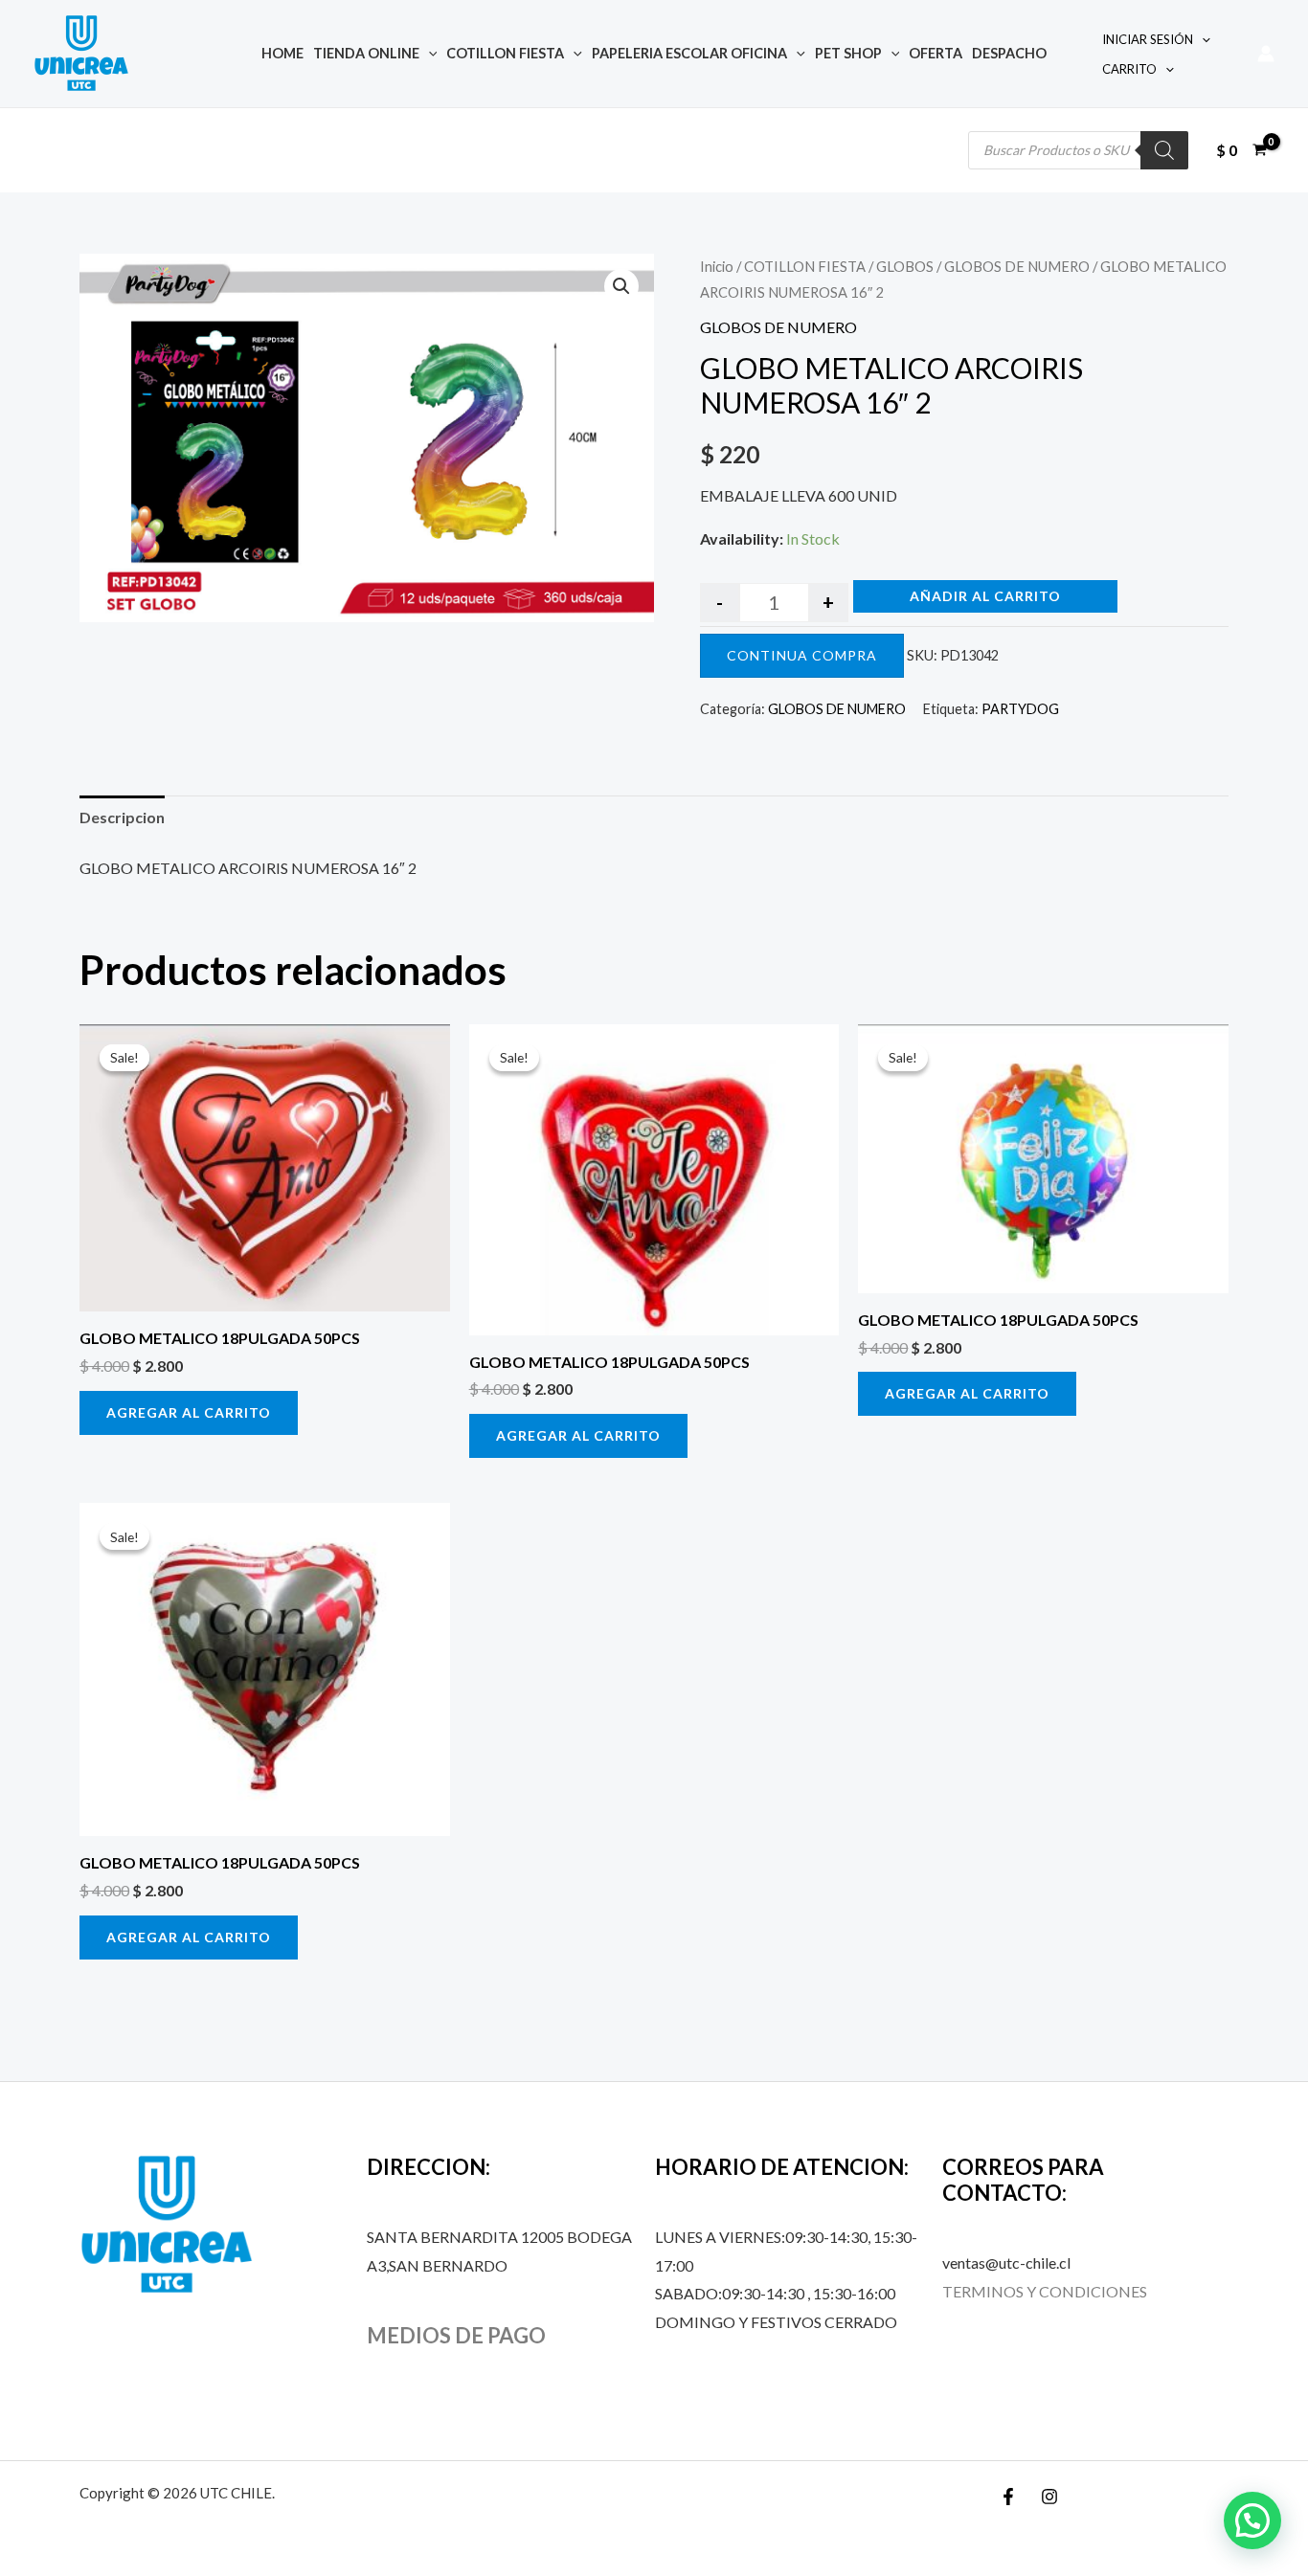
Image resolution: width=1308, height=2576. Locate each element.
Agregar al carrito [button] (189, 1412)
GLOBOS (905, 266)
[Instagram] (1049, 2497)
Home (282, 53)
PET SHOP (848, 53)
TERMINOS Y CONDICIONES (1045, 2291)
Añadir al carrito (985, 596)
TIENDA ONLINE (366, 53)
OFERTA (936, 53)
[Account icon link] (1266, 54)
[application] (428, 53)
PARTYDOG (1020, 709)
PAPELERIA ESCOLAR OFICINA (689, 53)
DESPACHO (1009, 53)
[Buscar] (1164, 150)
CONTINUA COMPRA (802, 655)
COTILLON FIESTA (505, 53)
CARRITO (1129, 69)
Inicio (717, 266)
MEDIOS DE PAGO (456, 2335)
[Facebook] (1008, 2497)
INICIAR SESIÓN (1148, 39)
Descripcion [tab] (122, 817)
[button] (621, 286)
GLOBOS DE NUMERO (1017, 266)
